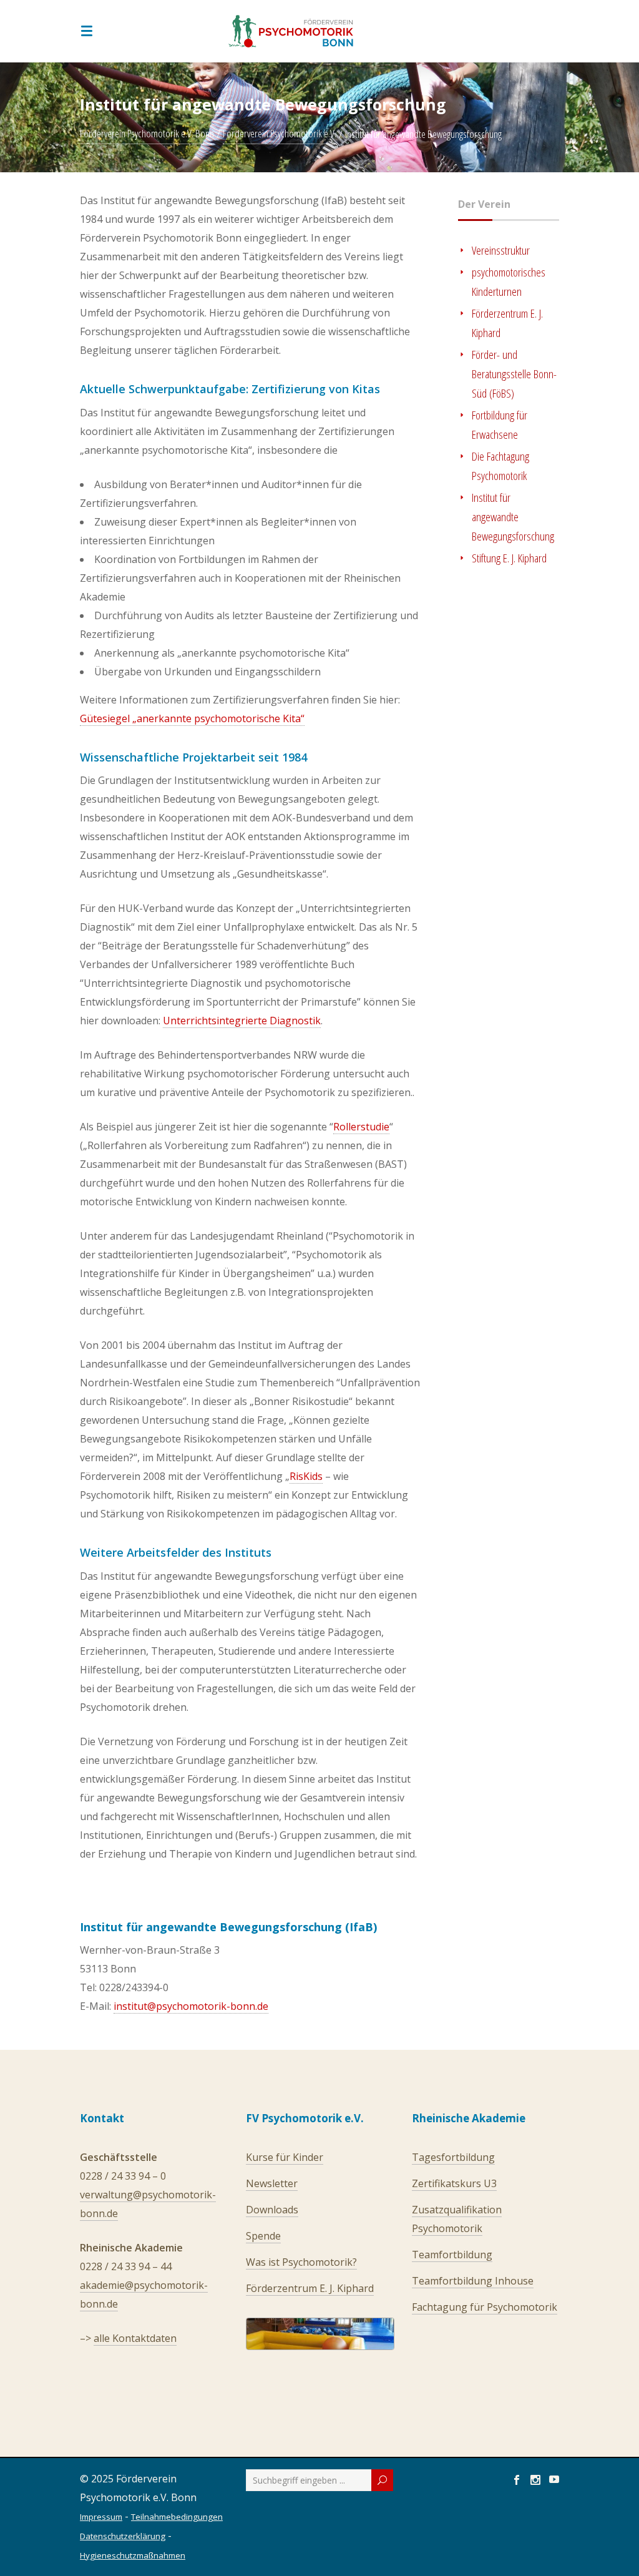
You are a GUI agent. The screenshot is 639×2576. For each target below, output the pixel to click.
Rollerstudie (361, 1127)
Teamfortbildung (452, 2255)
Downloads (272, 2210)
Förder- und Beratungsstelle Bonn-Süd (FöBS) (514, 374)
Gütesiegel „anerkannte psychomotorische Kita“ (192, 718)
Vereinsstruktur (501, 250)
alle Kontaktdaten (135, 2338)
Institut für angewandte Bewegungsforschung (513, 517)
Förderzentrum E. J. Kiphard (310, 2288)
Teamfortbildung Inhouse (473, 2281)
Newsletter (272, 2183)
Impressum (101, 2517)
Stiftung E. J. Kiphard (509, 558)
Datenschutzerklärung (123, 2536)
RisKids (306, 1476)
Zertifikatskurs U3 (454, 2183)
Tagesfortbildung (453, 2157)
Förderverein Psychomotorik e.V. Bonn (147, 134)
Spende (263, 2236)
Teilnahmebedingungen (177, 2517)
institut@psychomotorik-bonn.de (191, 2006)
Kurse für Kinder (285, 2157)
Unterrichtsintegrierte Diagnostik (242, 1021)
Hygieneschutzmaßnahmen (133, 2555)
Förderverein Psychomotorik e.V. (280, 134)
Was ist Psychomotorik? (301, 2262)
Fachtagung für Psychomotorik (485, 2307)
